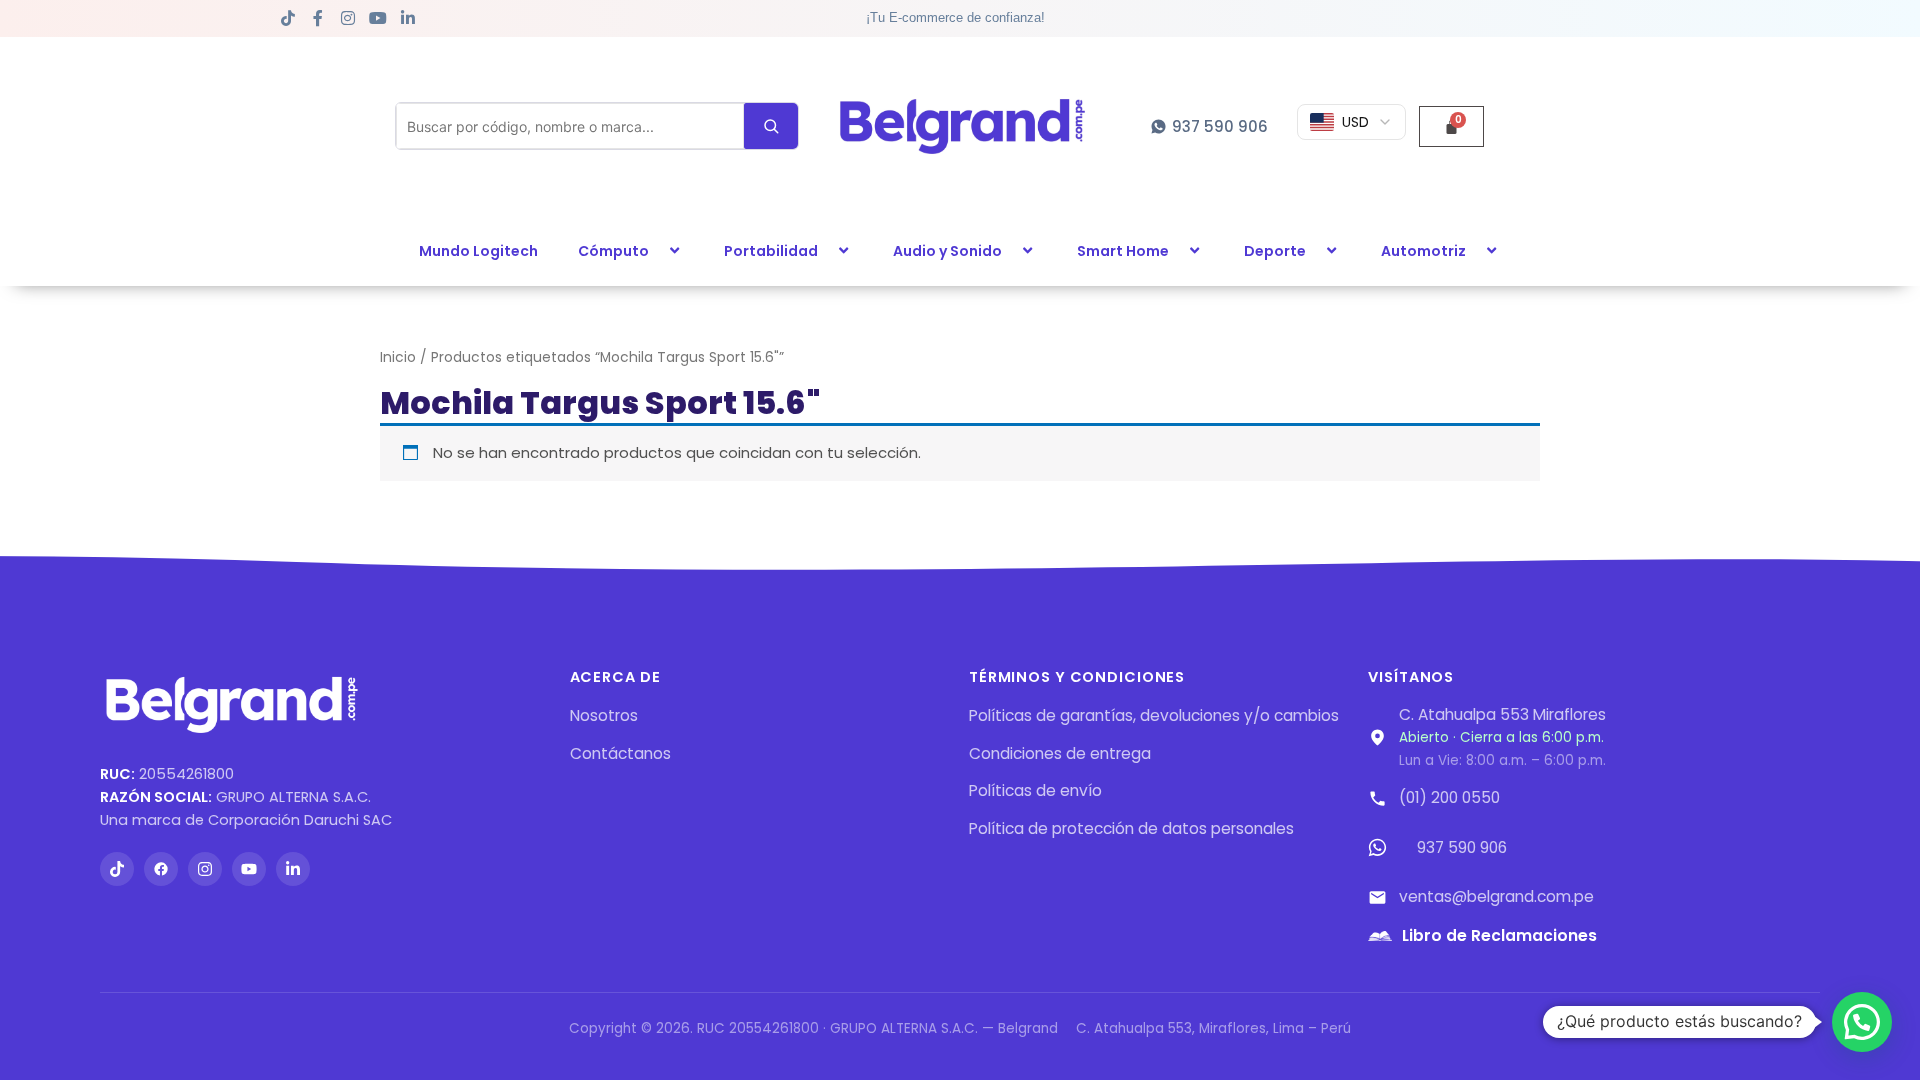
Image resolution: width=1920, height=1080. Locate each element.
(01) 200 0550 (1449, 797)
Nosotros (604, 715)
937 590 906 (1462, 847)
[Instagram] (205, 869)
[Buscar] (771, 126)
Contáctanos (620, 753)
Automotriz (1423, 251)
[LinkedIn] (293, 869)
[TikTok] (117, 869)
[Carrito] (1451, 126)
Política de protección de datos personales (1131, 828)
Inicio (398, 357)
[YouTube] (249, 869)
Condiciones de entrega (1060, 753)
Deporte (1275, 251)
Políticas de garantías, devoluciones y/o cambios (1154, 715)
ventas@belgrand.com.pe (1496, 896)
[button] (657, 250)
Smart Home (1123, 251)
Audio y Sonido (947, 251)
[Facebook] (161, 869)
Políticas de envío (1035, 790)
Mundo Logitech (478, 251)
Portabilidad (771, 251)
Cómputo (613, 251)
